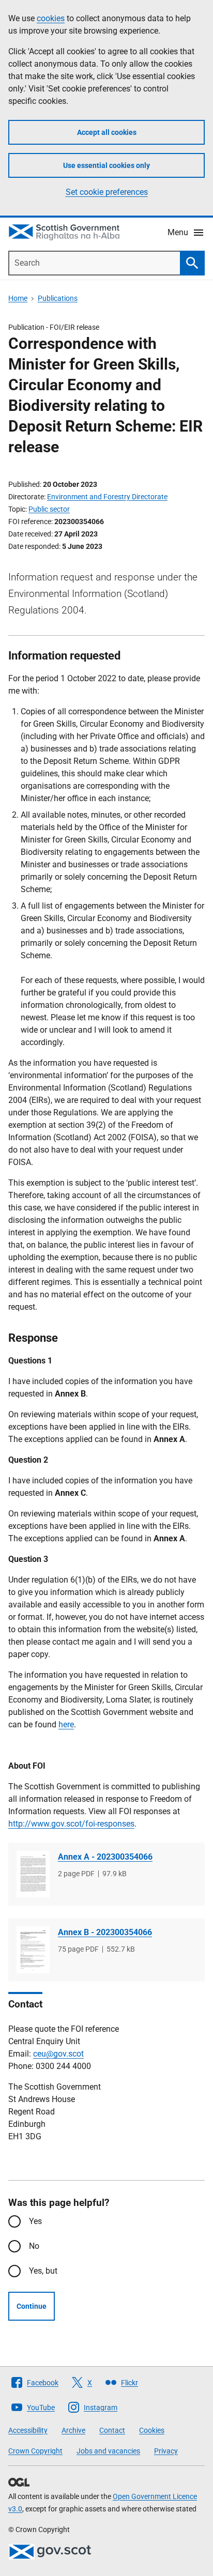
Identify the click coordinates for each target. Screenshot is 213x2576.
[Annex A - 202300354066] (33, 1874)
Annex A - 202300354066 (105, 1857)
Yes (35, 2221)
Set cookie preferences (107, 192)
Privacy (166, 2451)
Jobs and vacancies (108, 2451)
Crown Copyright (35, 2451)
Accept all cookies (107, 132)
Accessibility (28, 2430)
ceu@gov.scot (58, 2054)
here (66, 1724)
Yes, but (43, 2271)
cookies (51, 18)
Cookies (152, 2430)
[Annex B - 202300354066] (33, 1950)
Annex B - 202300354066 (105, 1932)
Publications (58, 298)
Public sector (49, 509)
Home (18, 298)
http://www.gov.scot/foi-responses (71, 1824)
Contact (112, 2430)
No (34, 2246)
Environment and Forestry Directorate (107, 497)
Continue (32, 2306)
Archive (73, 2430)
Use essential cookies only (106, 165)
